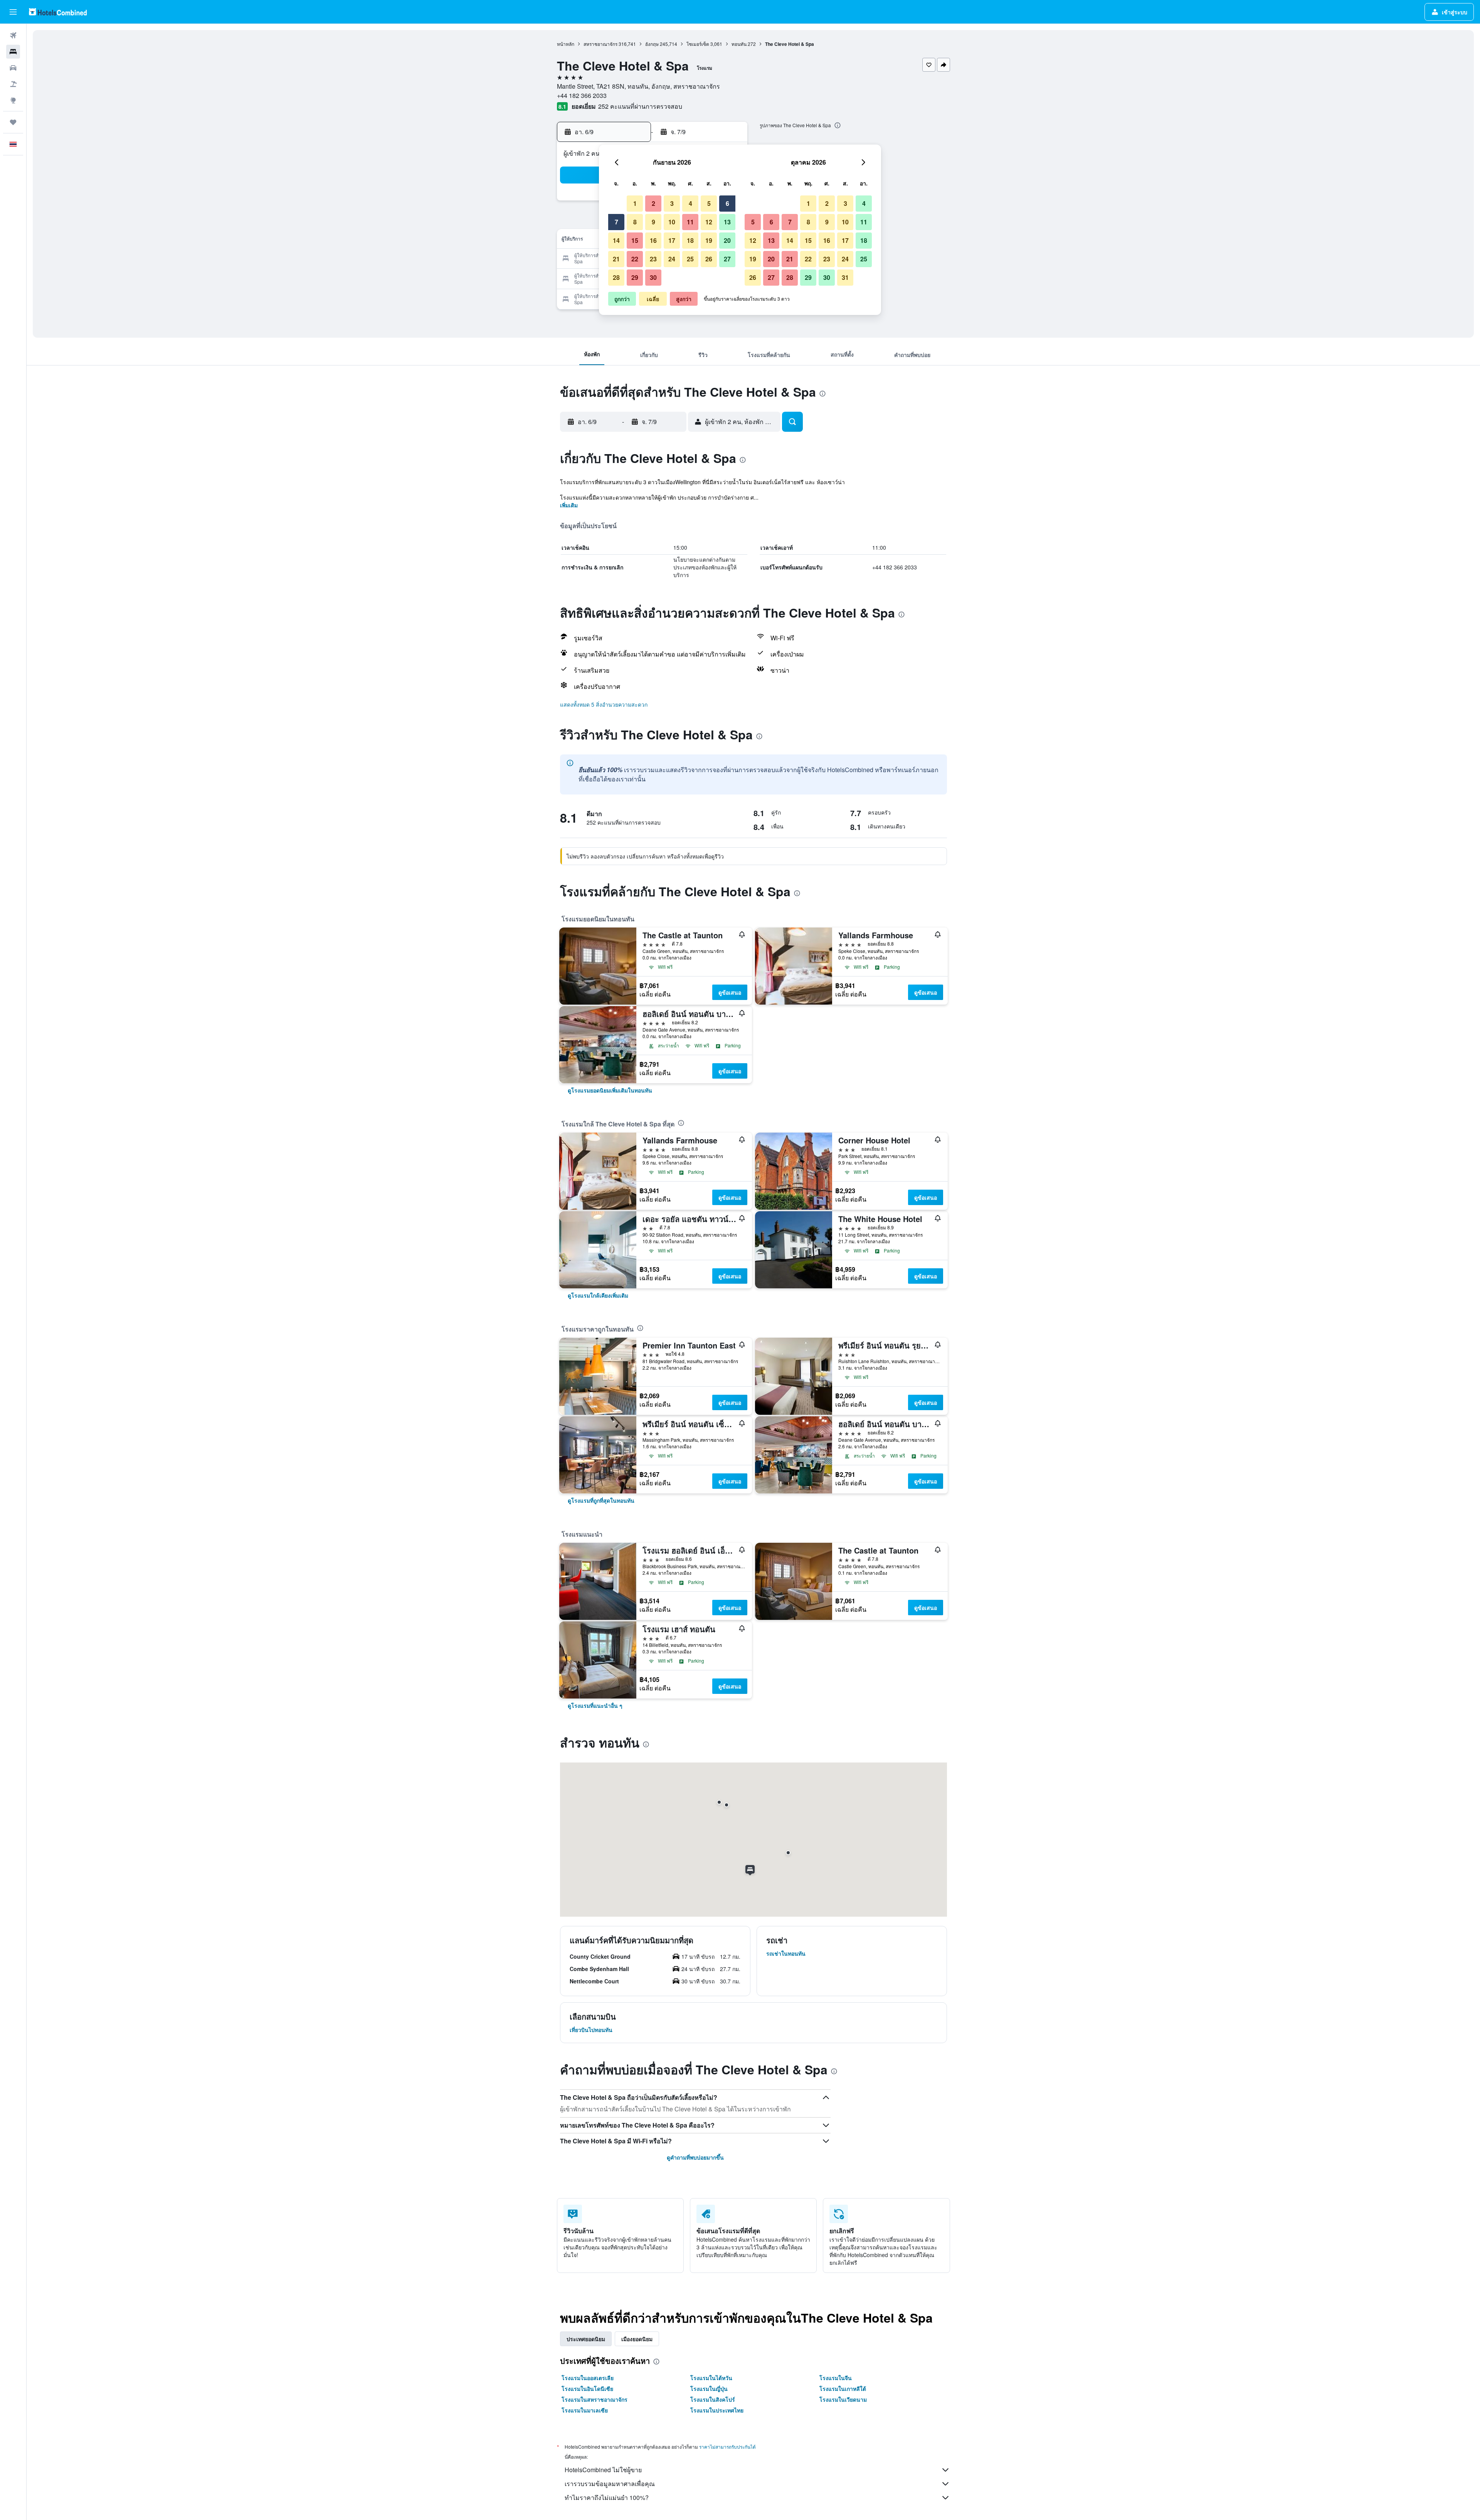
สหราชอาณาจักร (600, 44)
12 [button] (709, 222)
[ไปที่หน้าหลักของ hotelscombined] (58, 12)
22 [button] (635, 259)
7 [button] (616, 222)
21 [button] (616, 259)
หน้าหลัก (566, 44)
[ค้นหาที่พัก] (13, 52)
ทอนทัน (739, 44)
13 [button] (727, 222)
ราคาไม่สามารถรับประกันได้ (727, 2447)
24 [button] (672, 259)
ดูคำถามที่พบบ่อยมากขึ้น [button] (695, 2157)
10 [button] (672, 222)
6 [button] (727, 203)
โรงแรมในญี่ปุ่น (709, 2389)
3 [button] (672, 203)
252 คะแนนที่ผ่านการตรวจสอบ (640, 106)
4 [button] (690, 203)
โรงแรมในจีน (836, 2378)
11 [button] (690, 222)
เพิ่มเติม (569, 505)
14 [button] (616, 240)
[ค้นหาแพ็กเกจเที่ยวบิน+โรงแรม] (13, 84)
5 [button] (709, 203)
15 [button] (635, 240)
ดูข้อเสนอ (730, 992)
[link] (610, 1090)
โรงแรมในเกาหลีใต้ (843, 2389)
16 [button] (653, 240)
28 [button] (616, 277)
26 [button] (709, 259)
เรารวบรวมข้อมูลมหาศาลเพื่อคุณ (610, 2484)
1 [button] (635, 203)
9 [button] (653, 222)
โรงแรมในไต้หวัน (711, 2378)
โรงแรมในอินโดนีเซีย (587, 2389)
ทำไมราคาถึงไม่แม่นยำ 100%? (607, 2497)
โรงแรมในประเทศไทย (717, 2410)
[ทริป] (13, 122)
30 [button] (653, 277)
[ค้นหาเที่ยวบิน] (13, 35)
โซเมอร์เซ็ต (698, 44)
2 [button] (653, 203)
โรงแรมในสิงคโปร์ (713, 2399)
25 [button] (690, 259)
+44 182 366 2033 (582, 95)
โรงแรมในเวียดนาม (843, 2399)
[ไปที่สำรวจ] (13, 100)
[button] (13, 12)
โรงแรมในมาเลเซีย (585, 2410)
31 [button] (845, 277)
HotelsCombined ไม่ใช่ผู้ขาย (603, 2470)
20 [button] (727, 240)
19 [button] (709, 240)
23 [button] (653, 259)
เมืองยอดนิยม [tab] (637, 2339)
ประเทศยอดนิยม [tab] (586, 2339)
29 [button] (635, 277)
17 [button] (672, 240)
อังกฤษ (652, 44)
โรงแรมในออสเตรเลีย (588, 2378)
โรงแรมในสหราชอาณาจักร (595, 2399)
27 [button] (727, 259)
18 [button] (690, 240)
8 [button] (635, 222)
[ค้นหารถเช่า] (13, 68)
